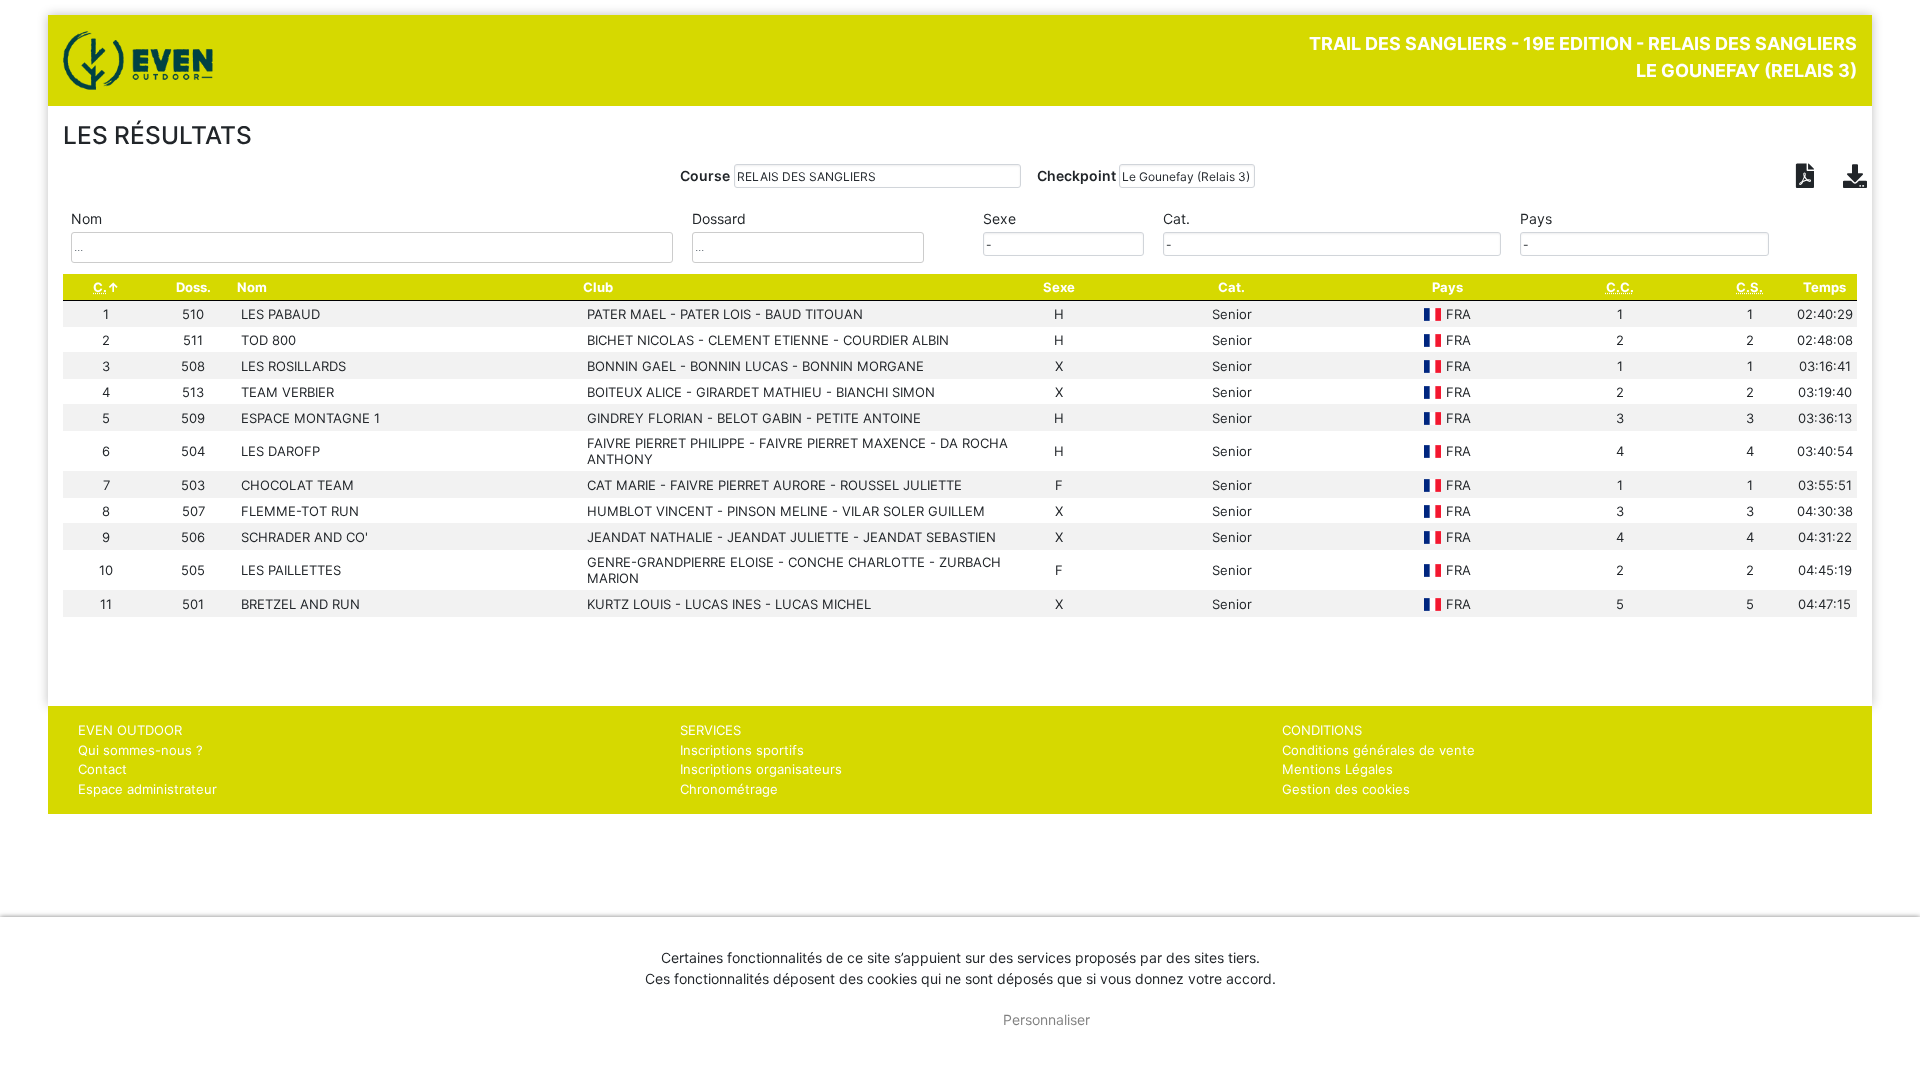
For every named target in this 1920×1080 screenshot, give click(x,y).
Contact (102, 769)
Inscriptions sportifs (742, 750)
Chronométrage (729, 789)
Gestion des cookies (1346, 789)
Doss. (193, 287)
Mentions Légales (1337, 769)
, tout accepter (903, 1019)
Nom (252, 287)
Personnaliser (1046, 1019)
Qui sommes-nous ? (140, 750)
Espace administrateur (147, 789)
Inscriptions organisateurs (761, 769)
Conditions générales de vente (1378, 750)
